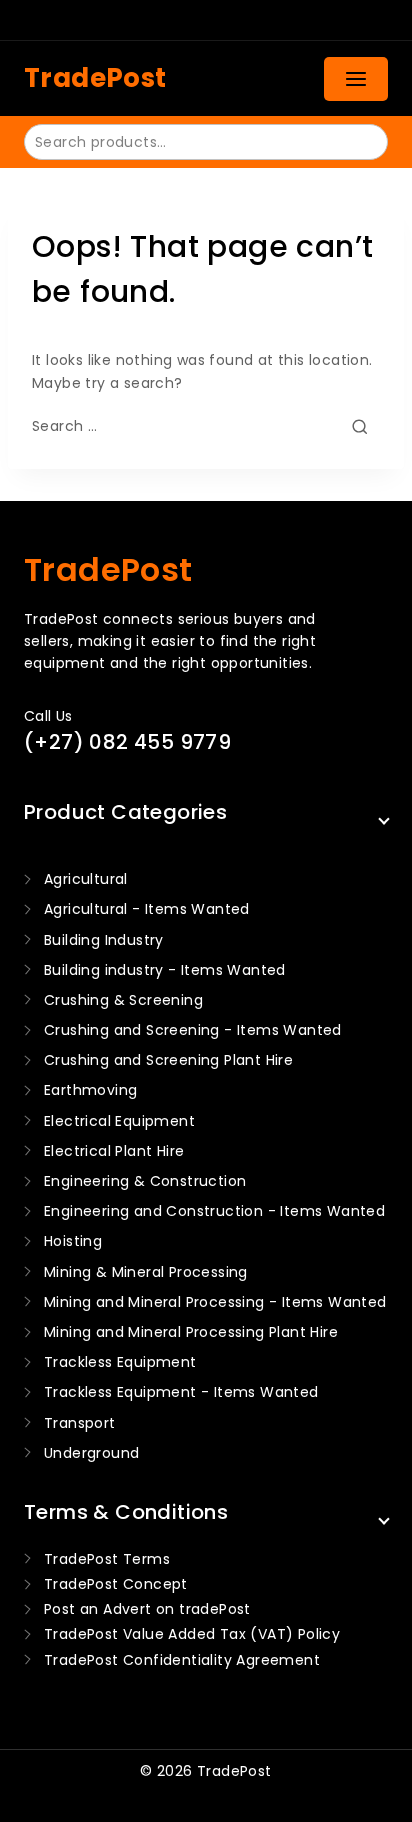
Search (360, 140)
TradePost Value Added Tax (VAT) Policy (192, 1634)
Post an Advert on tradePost (147, 1609)
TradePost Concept (116, 1584)
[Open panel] (356, 79)
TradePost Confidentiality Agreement (182, 1660)
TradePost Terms (107, 1559)
